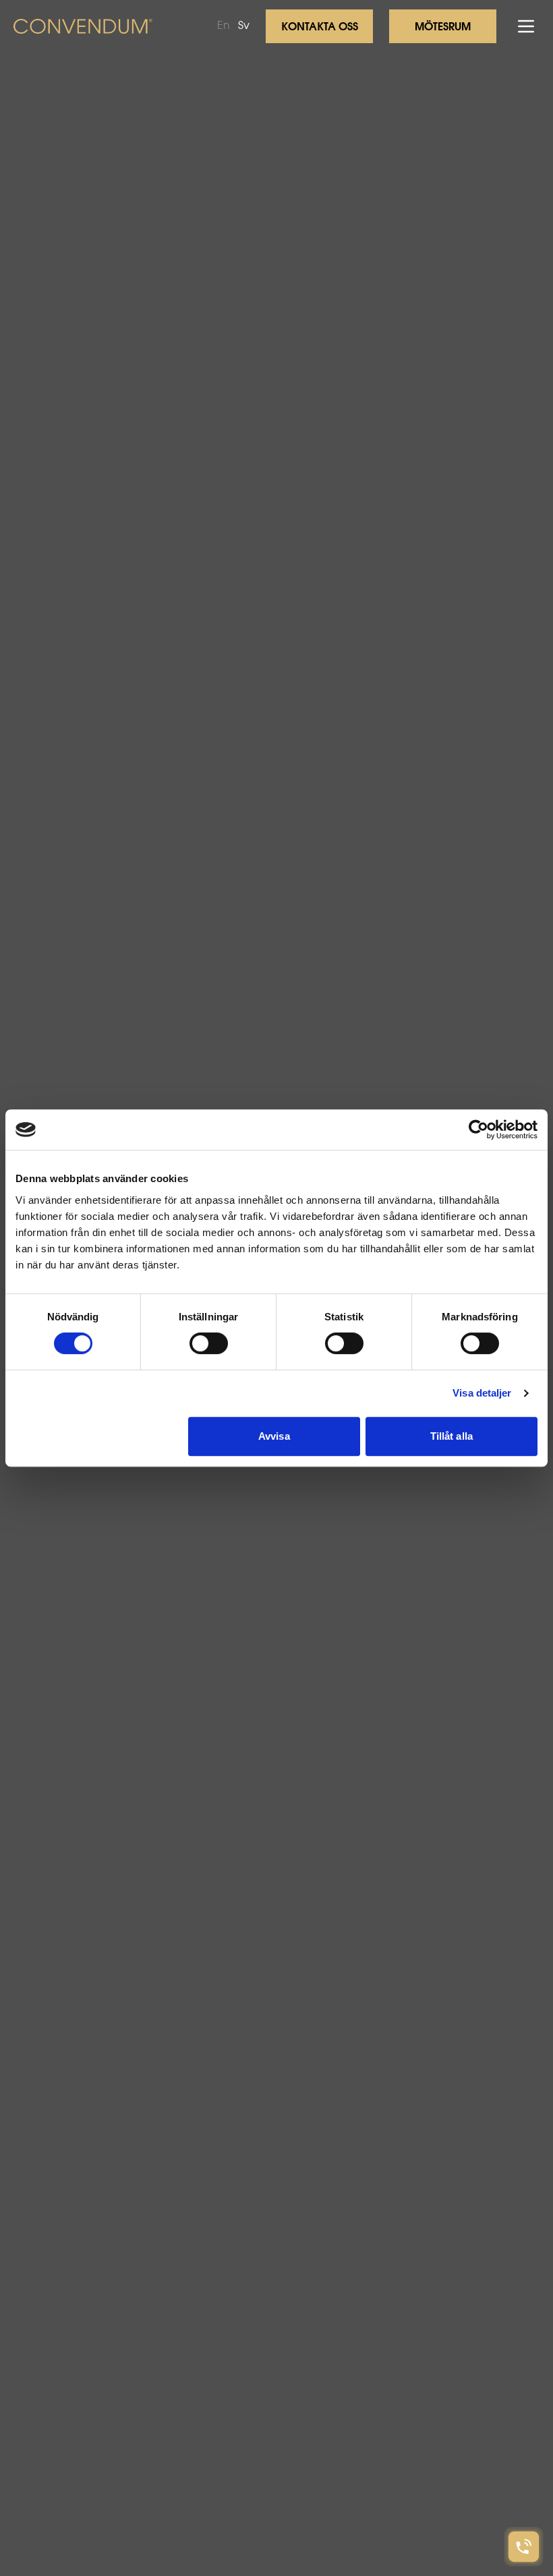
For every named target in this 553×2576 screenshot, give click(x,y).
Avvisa (274, 1436)
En (224, 26)
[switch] (209, 1343)
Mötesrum (443, 28)
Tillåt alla (452, 1436)
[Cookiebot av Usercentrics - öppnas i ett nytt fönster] (478, 1130)
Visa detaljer (482, 1393)
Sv (244, 26)
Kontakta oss (320, 28)
